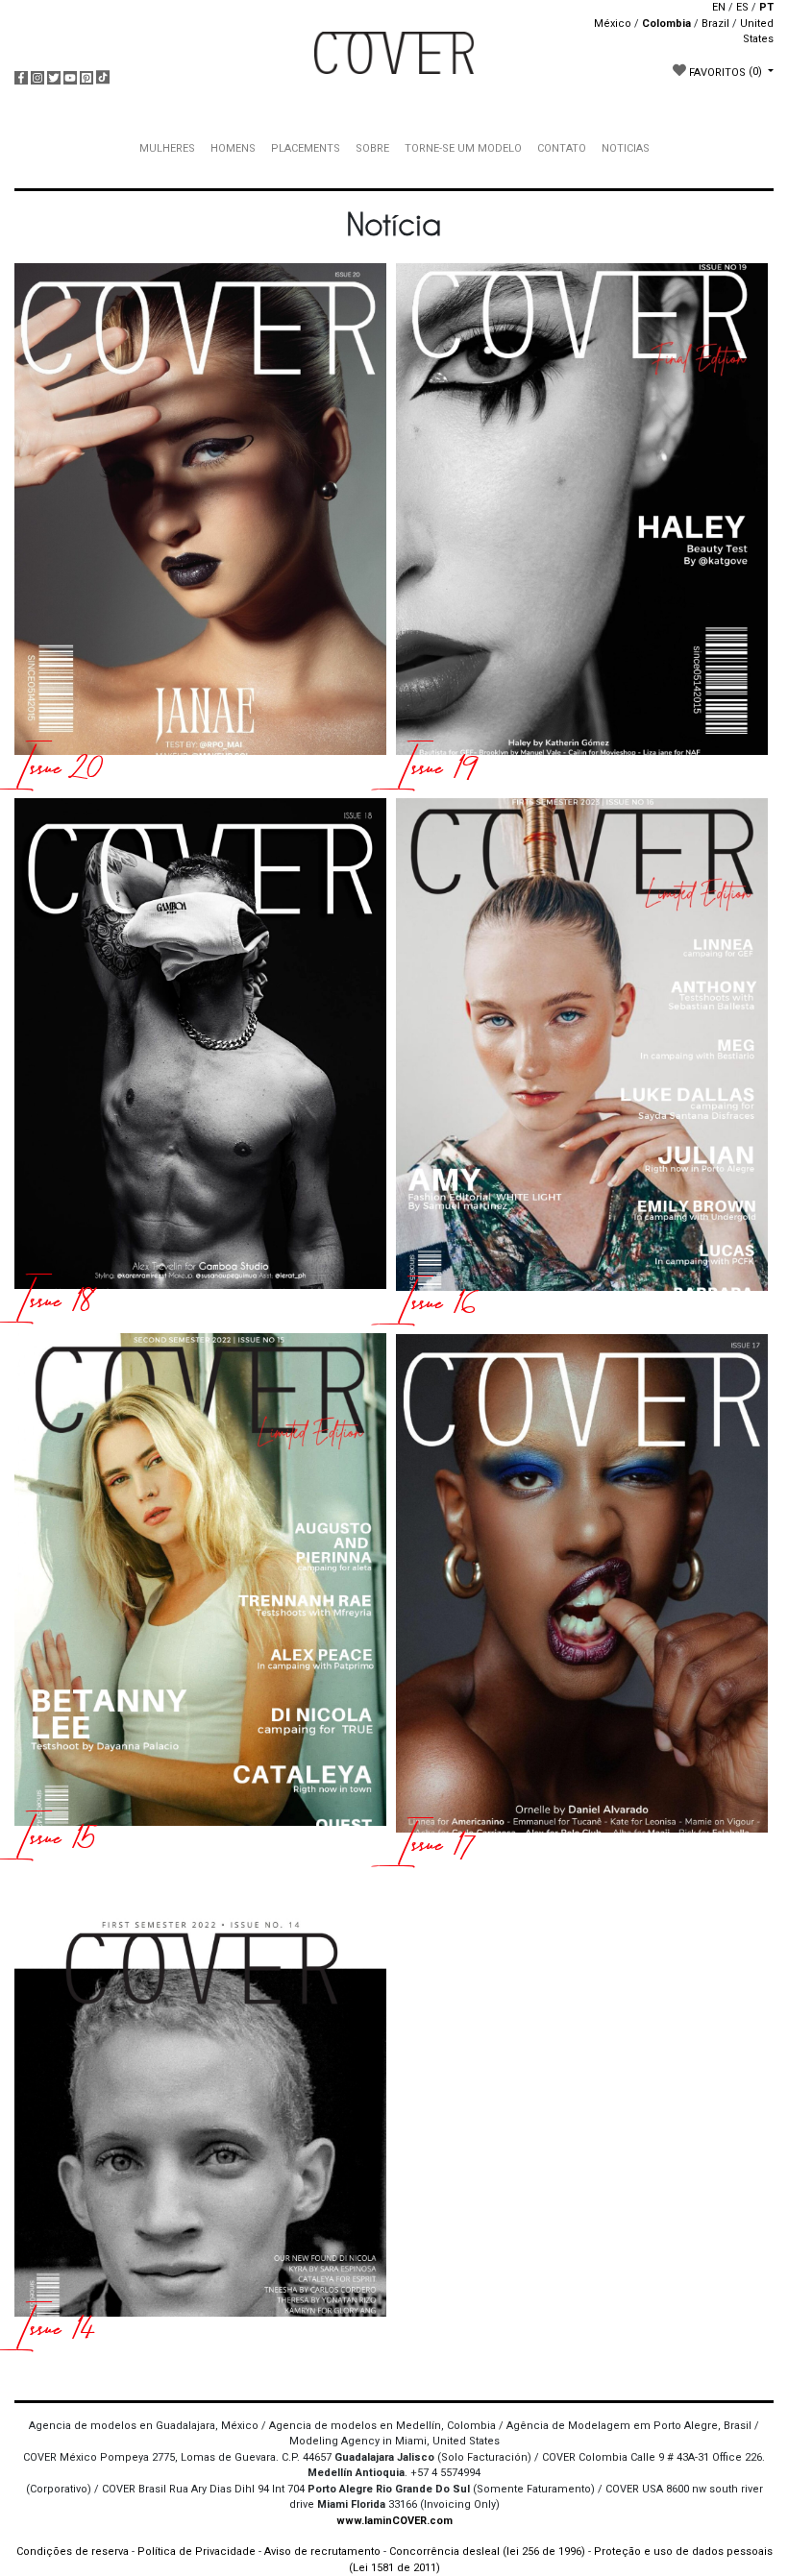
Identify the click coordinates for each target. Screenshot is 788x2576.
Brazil (715, 24)
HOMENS (233, 148)
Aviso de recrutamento (322, 2552)
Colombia (666, 24)
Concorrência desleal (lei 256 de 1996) (487, 2552)
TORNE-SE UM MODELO (463, 148)
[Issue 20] (200, 526)
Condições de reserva (73, 2552)
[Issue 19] (582, 526)
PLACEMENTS (306, 148)
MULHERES (167, 148)
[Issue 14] (200, 2110)
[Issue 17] (582, 1600)
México (613, 24)
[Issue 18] (200, 1061)
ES (742, 7)
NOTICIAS (626, 148)
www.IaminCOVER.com (394, 2521)
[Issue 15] (200, 1596)
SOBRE (372, 148)
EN (719, 7)
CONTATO (562, 148)
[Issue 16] (582, 1061)
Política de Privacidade (197, 2552)
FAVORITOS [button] (724, 72)
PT (766, 7)
